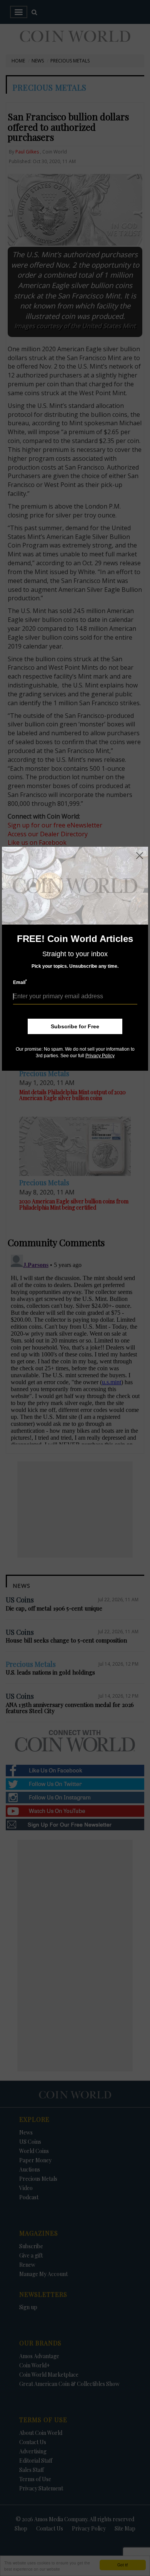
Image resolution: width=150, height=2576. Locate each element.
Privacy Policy (100, 1056)
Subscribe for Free (75, 1026)
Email (20, 982)
